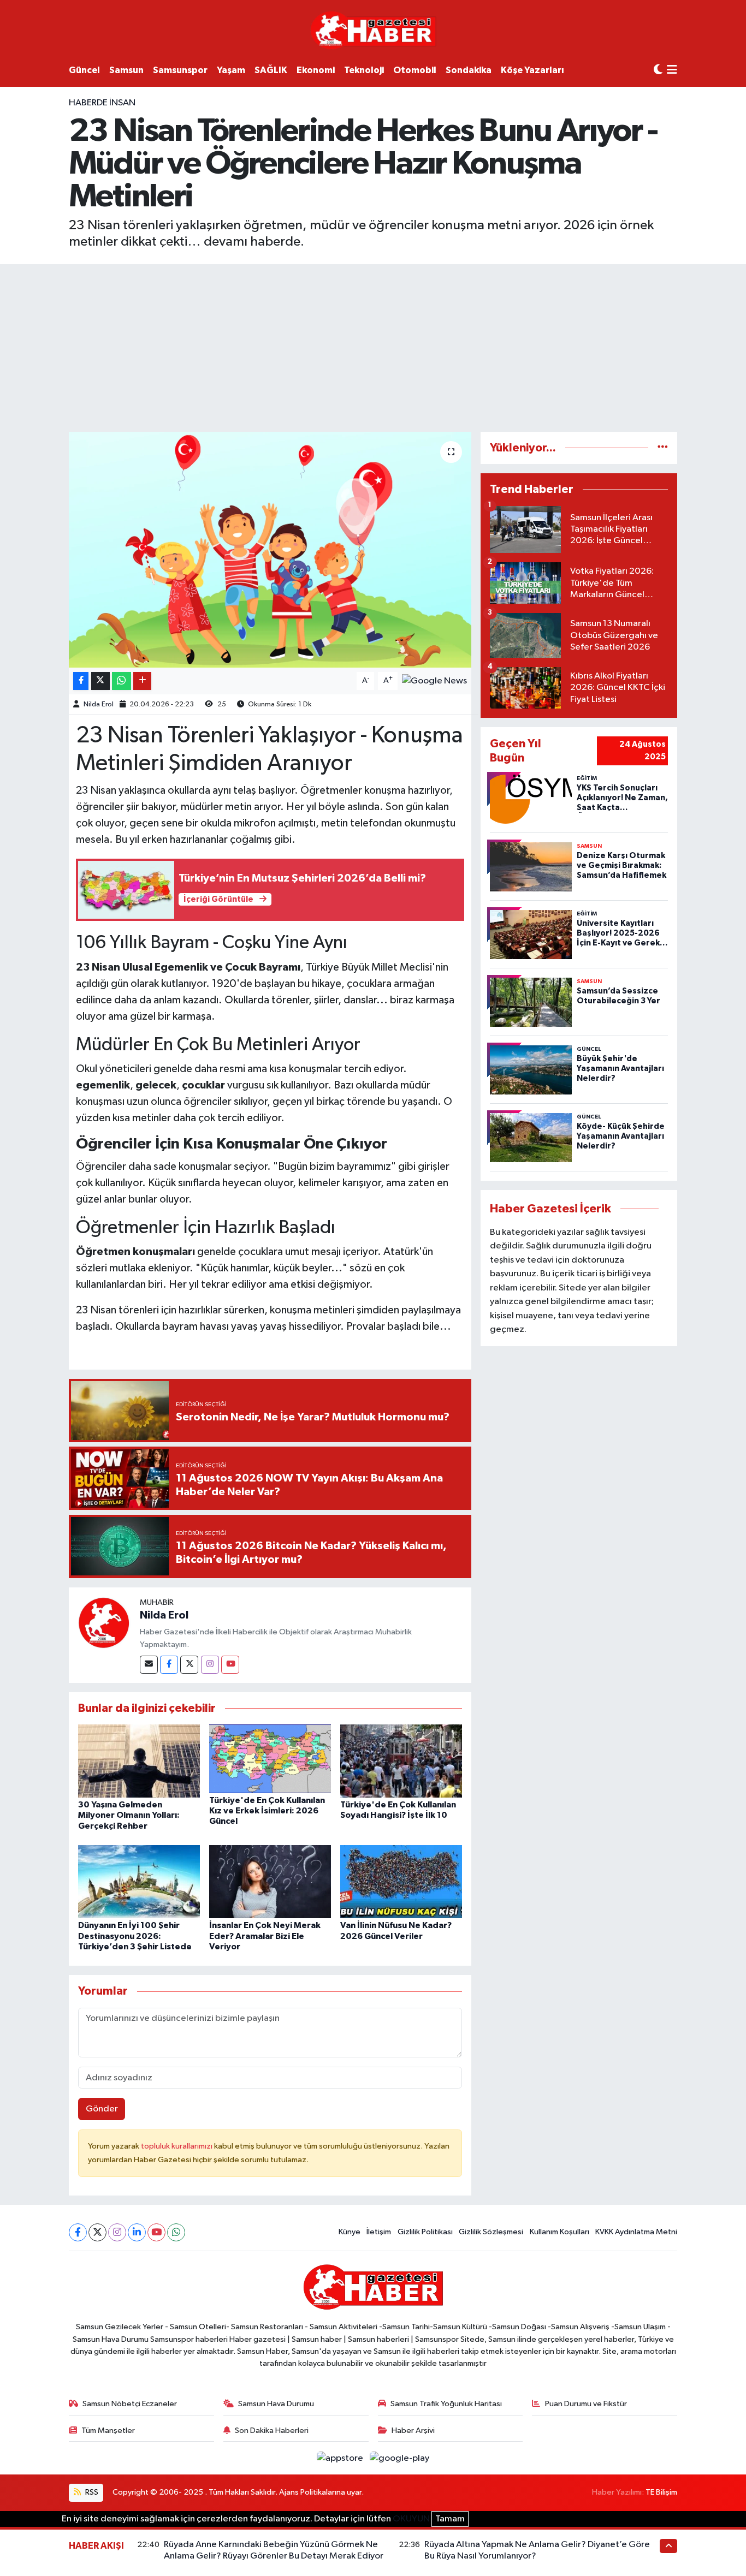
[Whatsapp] (176, 2232)
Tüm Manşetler (108, 2431)
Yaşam (231, 70)
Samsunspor (180, 70)
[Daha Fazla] (142, 681)
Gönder (102, 2109)
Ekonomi (316, 70)
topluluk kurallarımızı (177, 2146)
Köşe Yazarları (532, 70)
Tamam (450, 2519)
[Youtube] (230, 1665)
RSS (91, 2492)
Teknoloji (364, 70)
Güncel (84, 70)
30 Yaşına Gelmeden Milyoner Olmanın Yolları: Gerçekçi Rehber (129, 1815)
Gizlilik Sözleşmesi (491, 2232)
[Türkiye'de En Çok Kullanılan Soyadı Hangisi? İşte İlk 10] (401, 1761)
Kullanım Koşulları (559, 2232)
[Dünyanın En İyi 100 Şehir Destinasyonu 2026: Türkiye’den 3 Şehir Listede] (139, 1881)
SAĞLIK (271, 70)
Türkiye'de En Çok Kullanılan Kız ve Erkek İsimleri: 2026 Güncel (267, 1811)
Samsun (126, 70)
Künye (350, 2232)
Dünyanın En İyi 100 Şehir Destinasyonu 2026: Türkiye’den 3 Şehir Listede (135, 1936)
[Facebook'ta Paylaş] (81, 681)
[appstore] (341, 2458)
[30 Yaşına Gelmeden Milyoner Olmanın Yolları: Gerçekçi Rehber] (139, 1761)
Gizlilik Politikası (425, 2232)
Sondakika (469, 70)
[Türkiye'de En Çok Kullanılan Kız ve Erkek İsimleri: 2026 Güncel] (270, 1759)
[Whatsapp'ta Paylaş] (122, 681)
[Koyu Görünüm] (658, 70)
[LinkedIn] (137, 2232)
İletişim (379, 2232)
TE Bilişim (661, 2492)
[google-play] (400, 2458)
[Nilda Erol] (104, 1623)
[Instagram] (210, 1665)
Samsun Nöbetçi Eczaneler (130, 2404)
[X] (97, 2232)
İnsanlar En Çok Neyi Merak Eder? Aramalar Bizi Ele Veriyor (265, 1936)
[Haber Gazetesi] (373, 30)
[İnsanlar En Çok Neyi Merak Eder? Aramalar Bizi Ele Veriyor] (270, 1881)
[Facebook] (169, 1665)
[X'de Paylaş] (100, 681)
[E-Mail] (149, 1665)
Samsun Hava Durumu (276, 2404)
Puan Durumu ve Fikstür (586, 2404)
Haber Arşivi (413, 2431)
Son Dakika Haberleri (272, 2431)
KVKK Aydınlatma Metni (636, 2232)
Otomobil (415, 70)
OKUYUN (411, 2519)
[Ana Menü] (672, 71)
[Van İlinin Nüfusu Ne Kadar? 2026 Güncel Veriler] (401, 1881)
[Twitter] (189, 1665)
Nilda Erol (99, 704)
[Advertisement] (373, 346)
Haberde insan (102, 103)
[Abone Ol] (434, 681)
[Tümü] (663, 448)
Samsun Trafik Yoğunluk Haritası (446, 2404)
